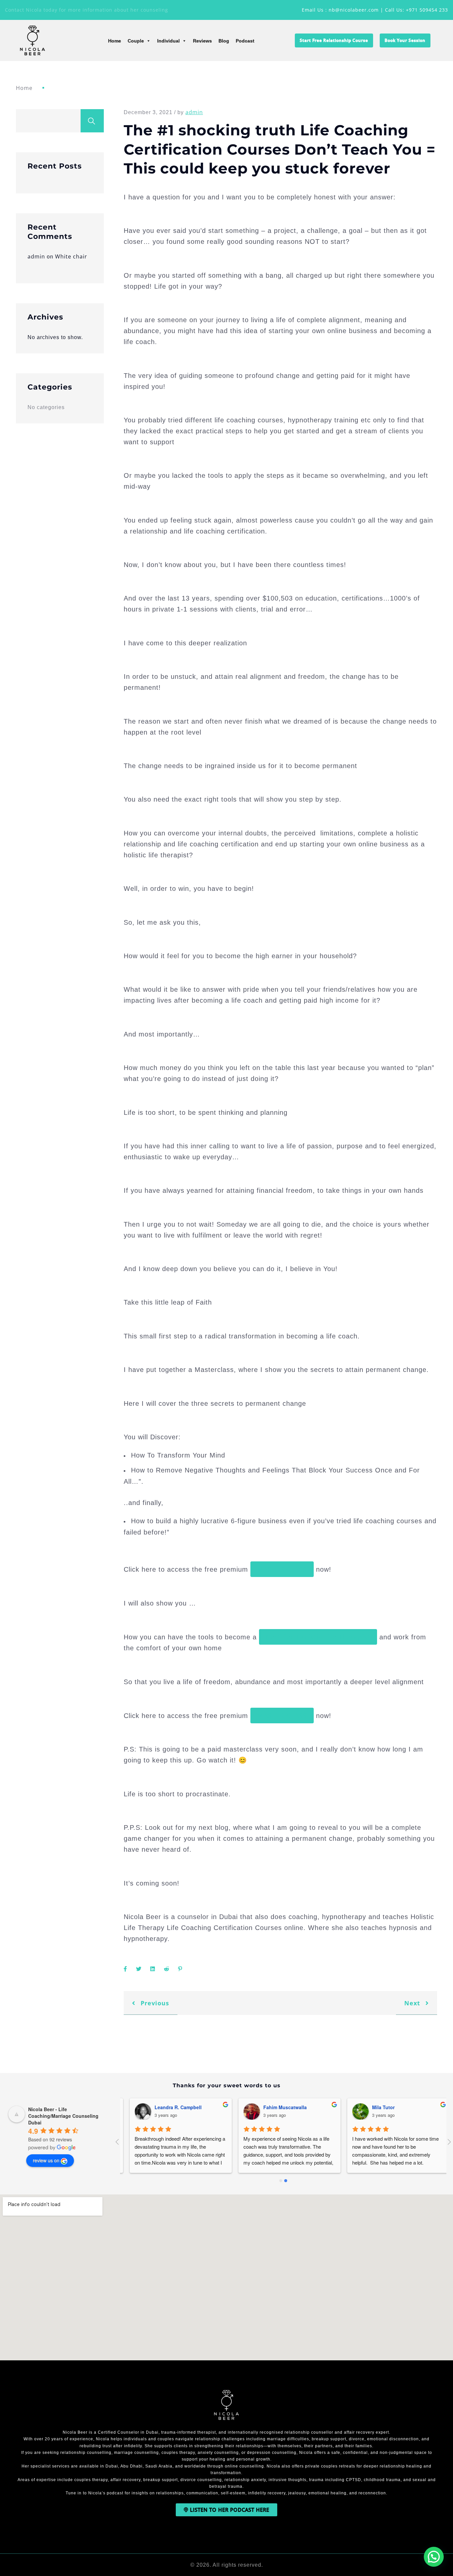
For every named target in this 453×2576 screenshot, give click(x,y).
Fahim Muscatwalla (388, 2107)
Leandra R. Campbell (281, 2107)
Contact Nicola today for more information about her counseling (87, 10)
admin (36, 256)
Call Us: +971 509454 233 (417, 10)
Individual (168, 41)
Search (92, 121)
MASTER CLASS (282, 1569)
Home (115, 41)
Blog (224, 41)
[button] (434, 2557)
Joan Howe (161, 2107)
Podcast (245, 41)
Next (413, 2003)
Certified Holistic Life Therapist (318, 1637)
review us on (46, 2160)
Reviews (202, 41)
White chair (71, 256)
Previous (154, 2003)
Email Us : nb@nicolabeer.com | (343, 10)
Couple (136, 41)
